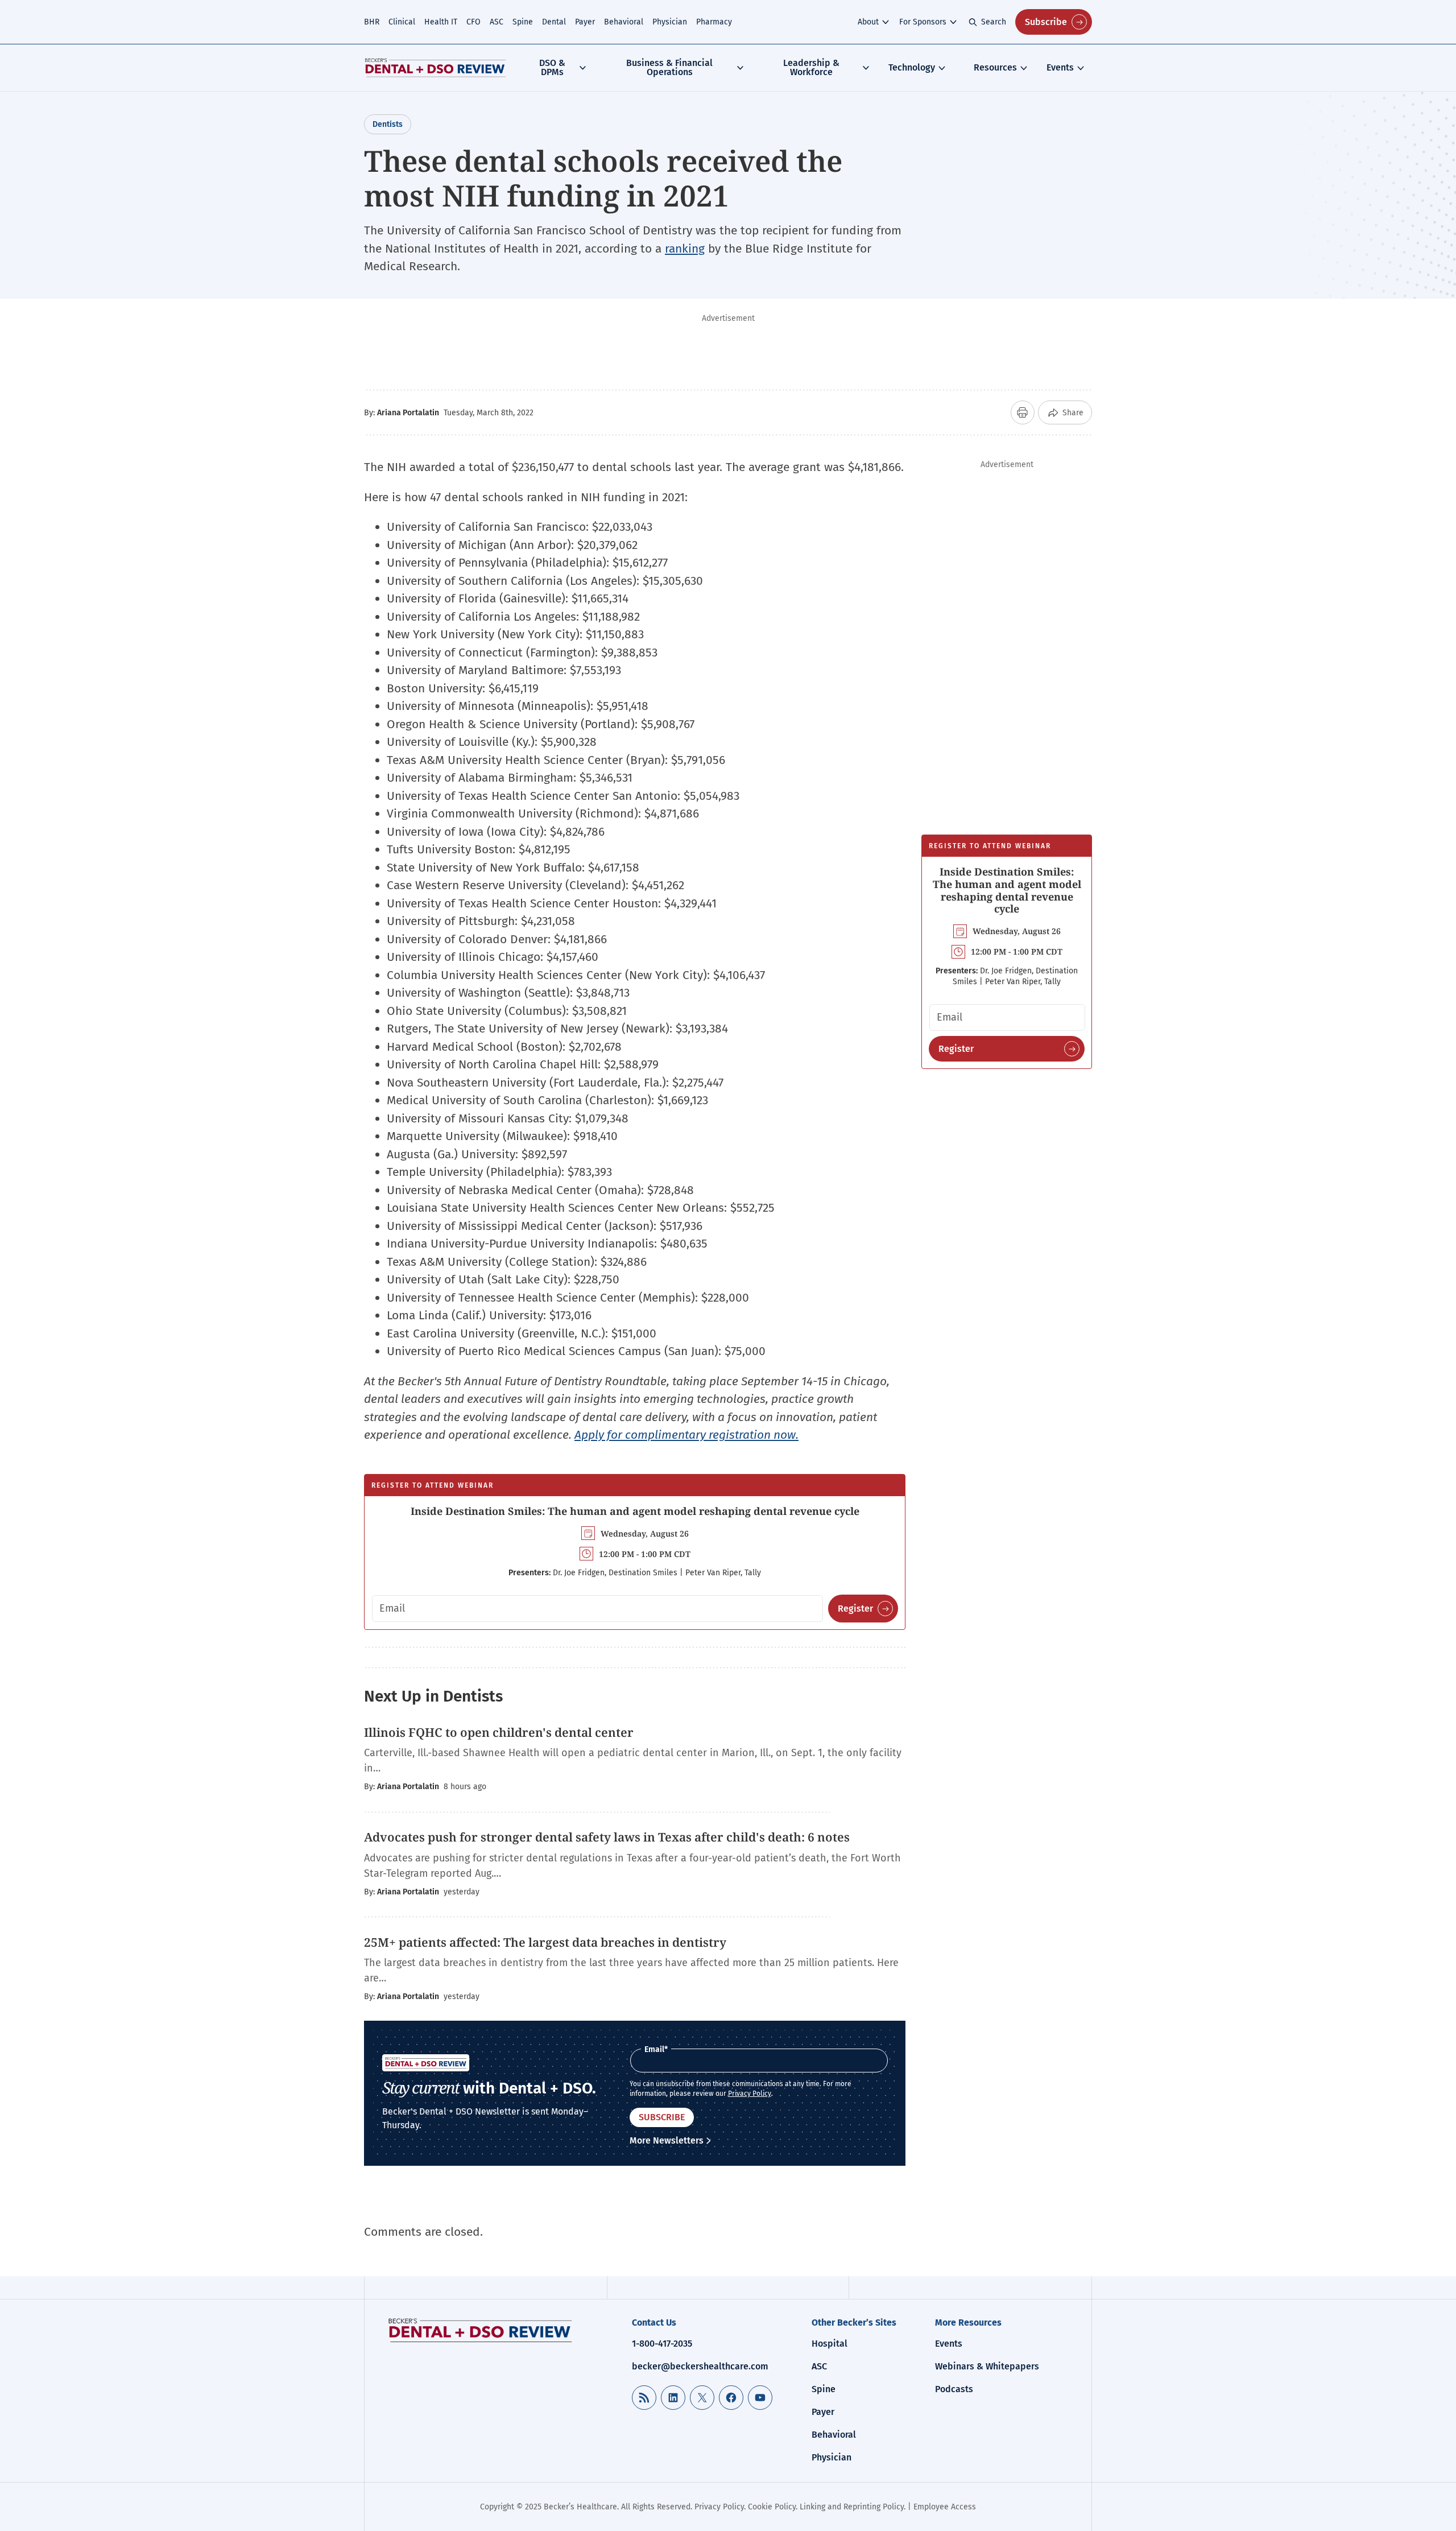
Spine (523, 22)
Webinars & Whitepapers (987, 2366)
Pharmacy (714, 22)
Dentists (388, 124)
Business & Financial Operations (669, 67)
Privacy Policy (750, 2094)
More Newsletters (667, 2140)
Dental (554, 22)
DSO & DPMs (552, 67)
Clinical (402, 22)
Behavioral (624, 22)
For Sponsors (923, 22)
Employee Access (945, 2507)
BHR (372, 22)
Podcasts (954, 2389)
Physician (670, 22)
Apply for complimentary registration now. (686, 1435)
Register (855, 1609)
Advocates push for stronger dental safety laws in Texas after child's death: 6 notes (607, 1837)
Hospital (830, 2344)
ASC (497, 22)
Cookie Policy (772, 2507)
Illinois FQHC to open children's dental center (499, 1732)
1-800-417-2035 (662, 2344)
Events (1060, 67)
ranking (685, 249)
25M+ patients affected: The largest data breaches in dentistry (545, 1942)
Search (994, 22)
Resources (995, 67)
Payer (585, 22)
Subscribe (1046, 22)
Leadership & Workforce (811, 67)
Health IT (441, 22)
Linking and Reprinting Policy (852, 2507)
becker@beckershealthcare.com (700, 2366)
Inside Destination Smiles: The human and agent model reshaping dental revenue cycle (635, 1511)
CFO (473, 22)
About (868, 22)
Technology (912, 67)
